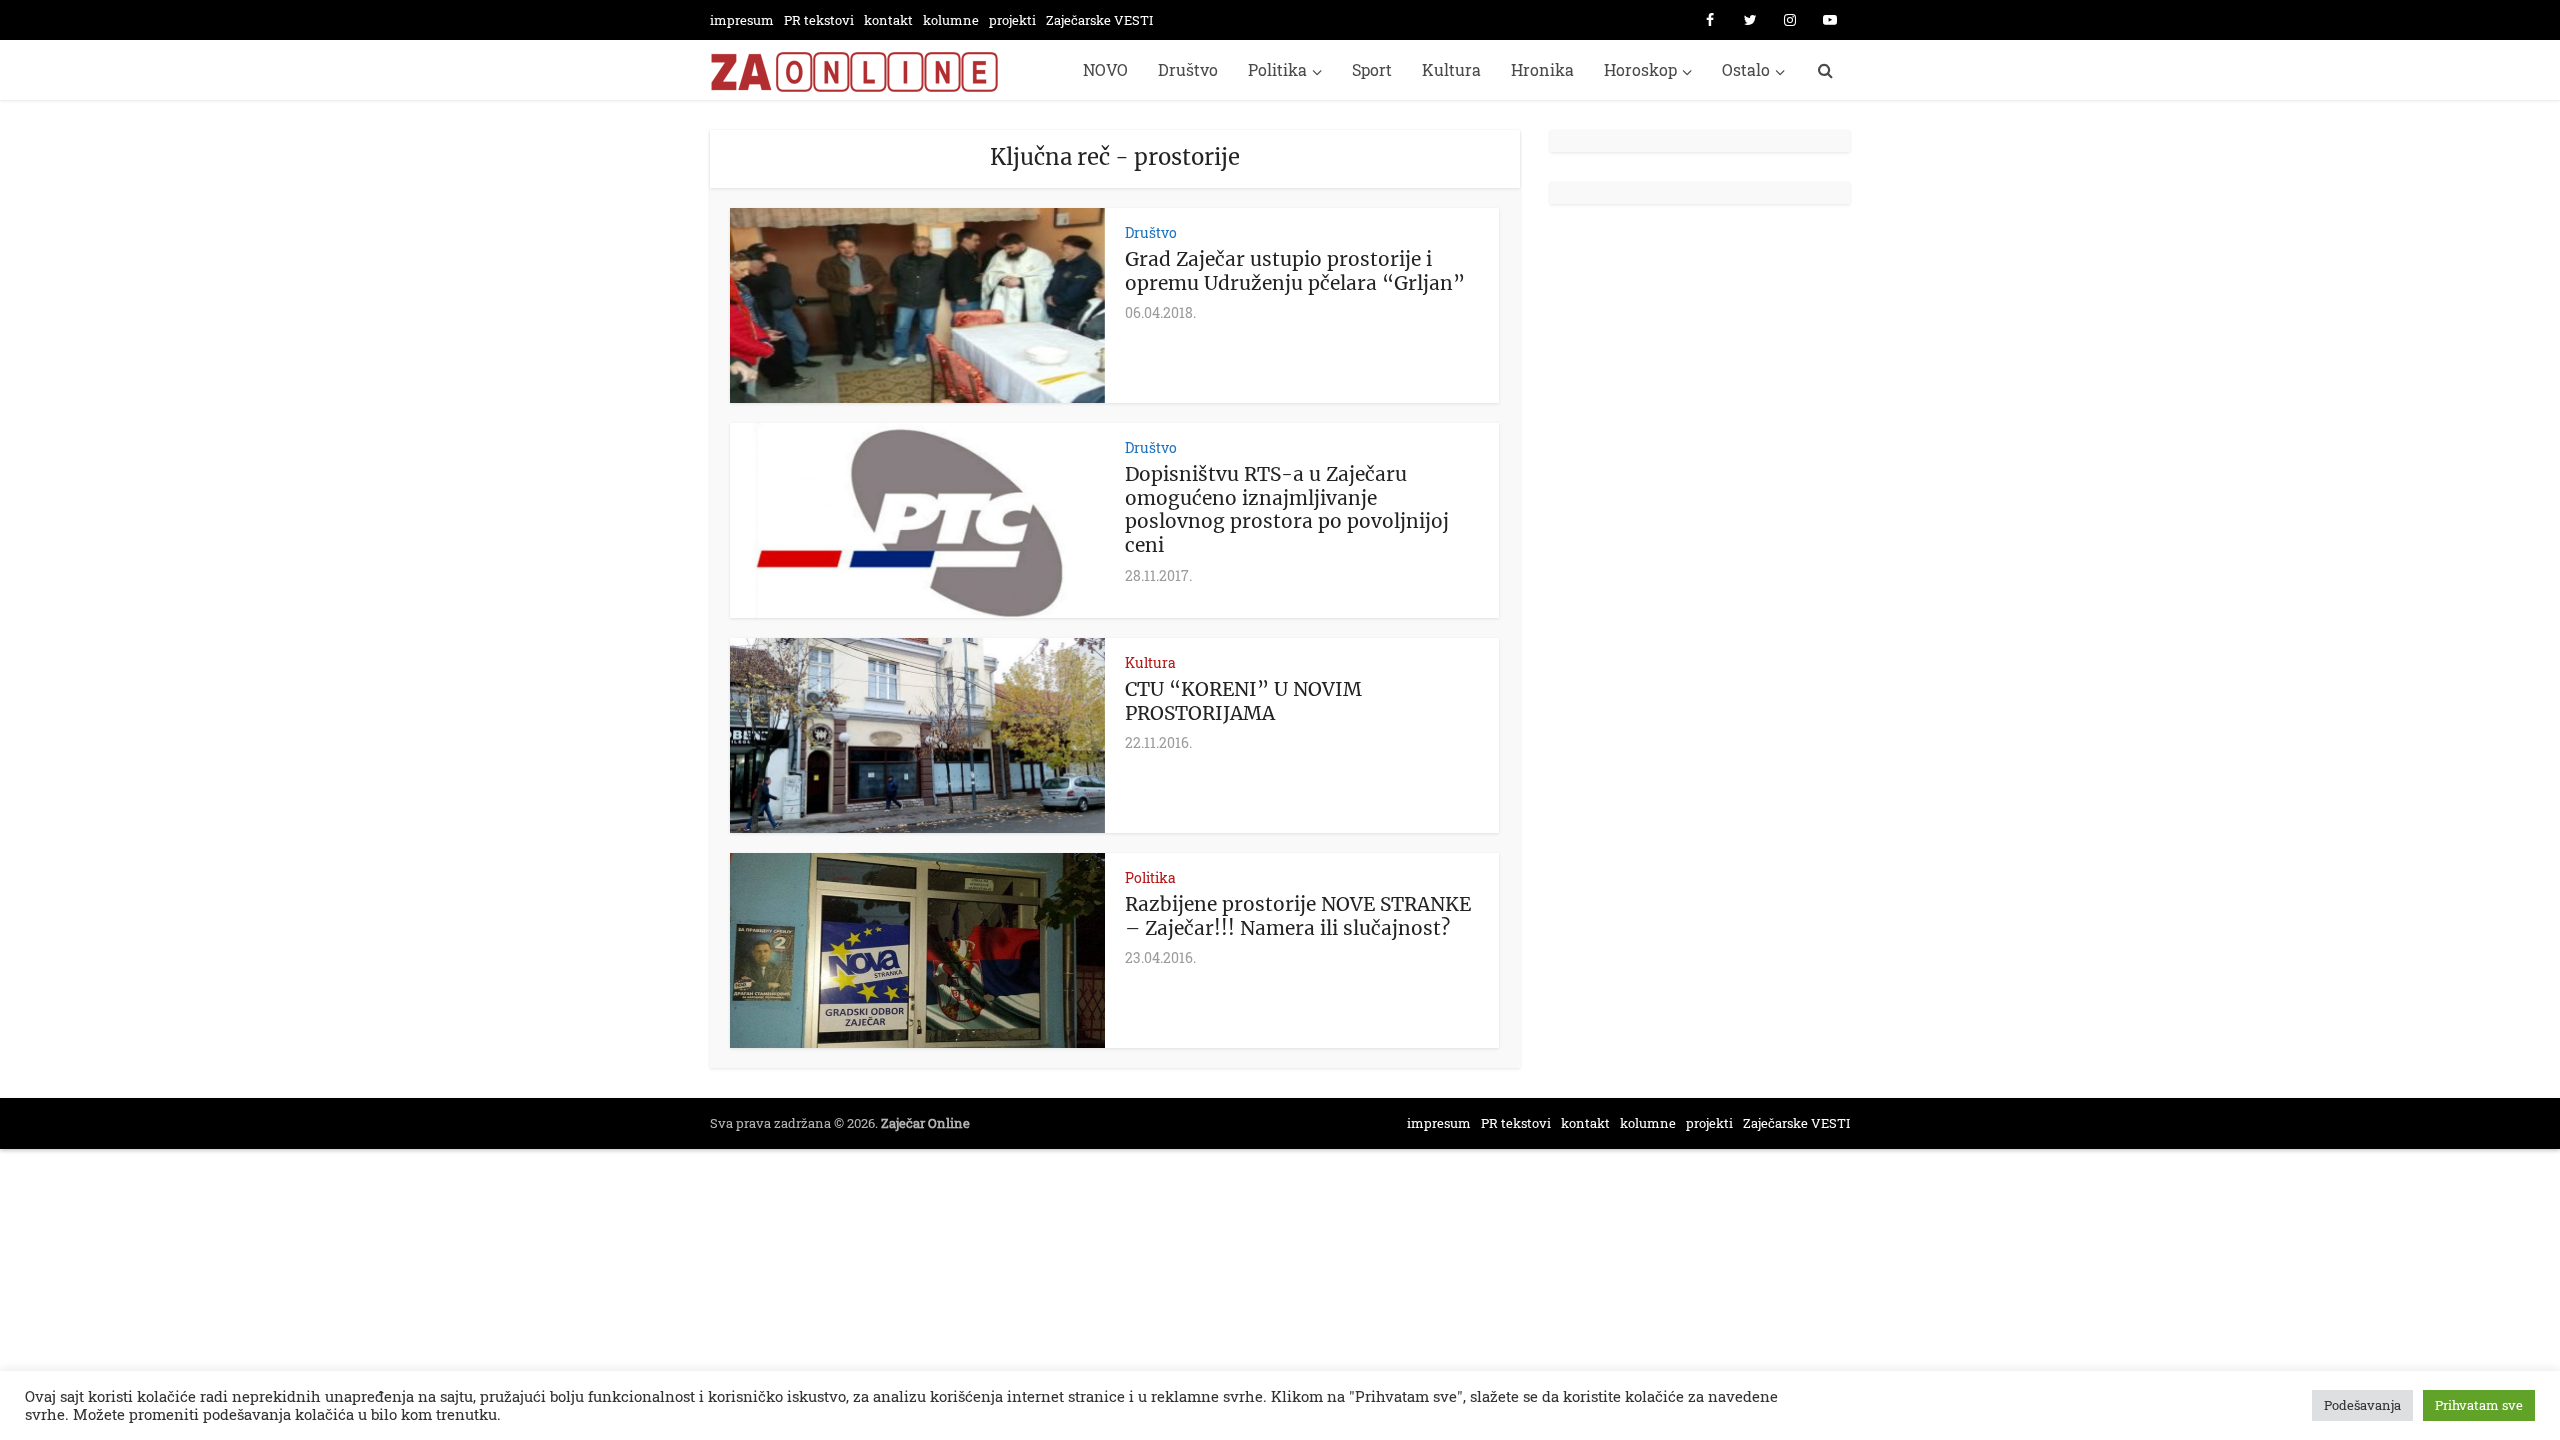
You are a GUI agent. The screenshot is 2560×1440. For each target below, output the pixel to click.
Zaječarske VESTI (1099, 20)
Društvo (1188, 69)
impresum (742, 20)
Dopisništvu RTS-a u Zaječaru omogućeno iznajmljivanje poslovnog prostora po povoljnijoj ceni (1287, 509)
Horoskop (1640, 69)
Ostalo (1746, 69)
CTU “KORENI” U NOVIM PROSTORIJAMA (1243, 701)
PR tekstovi (819, 20)
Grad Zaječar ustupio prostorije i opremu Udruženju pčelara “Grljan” (1295, 271)
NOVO (1105, 69)
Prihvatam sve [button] (2479, 1405)
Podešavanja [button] (2362, 1405)
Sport (1372, 69)
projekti (1012, 20)
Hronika (1542, 69)
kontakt (888, 20)
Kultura (1451, 69)
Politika (1277, 69)
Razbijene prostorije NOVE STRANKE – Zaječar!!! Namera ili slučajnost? (1298, 916)
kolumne (951, 20)
